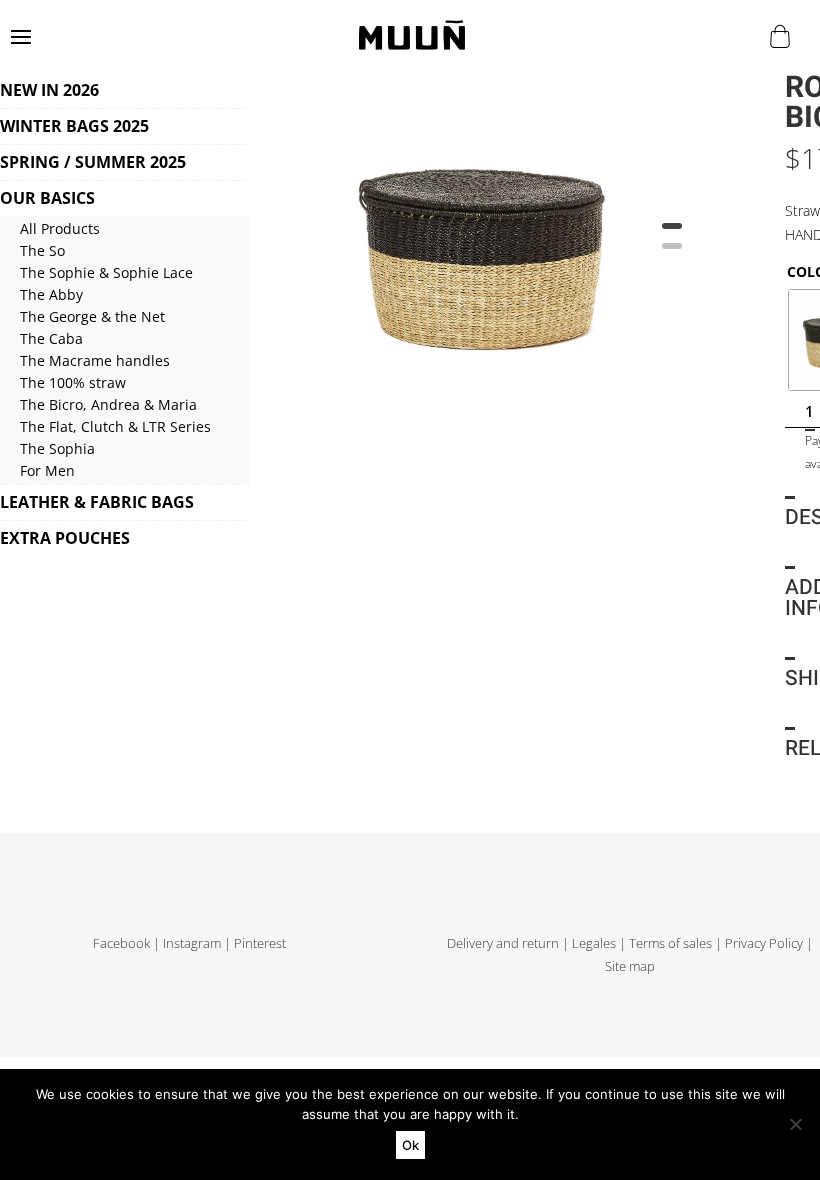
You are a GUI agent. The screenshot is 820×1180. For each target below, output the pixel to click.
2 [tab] (672, 253)
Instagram (192, 943)
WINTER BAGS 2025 (74, 126)
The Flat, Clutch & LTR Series (115, 426)
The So (42, 250)
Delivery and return (503, 943)
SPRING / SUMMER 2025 (93, 162)
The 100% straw (73, 382)
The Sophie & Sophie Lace (106, 272)
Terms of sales (670, 943)
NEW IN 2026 (49, 90)
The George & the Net (92, 316)
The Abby (51, 294)
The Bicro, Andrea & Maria (108, 404)
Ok (410, 1145)
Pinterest (260, 943)
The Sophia (57, 448)
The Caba (51, 338)
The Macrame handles (95, 360)
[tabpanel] (484, 247)
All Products (60, 228)
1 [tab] (672, 233)
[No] (795, 1124)
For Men (47, 470)
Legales (594, 943)
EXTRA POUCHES (65, 538)
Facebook (121, 943)
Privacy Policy (764, 943)
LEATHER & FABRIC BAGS (97, 502)
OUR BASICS (47, 198)
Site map (630, 966)
